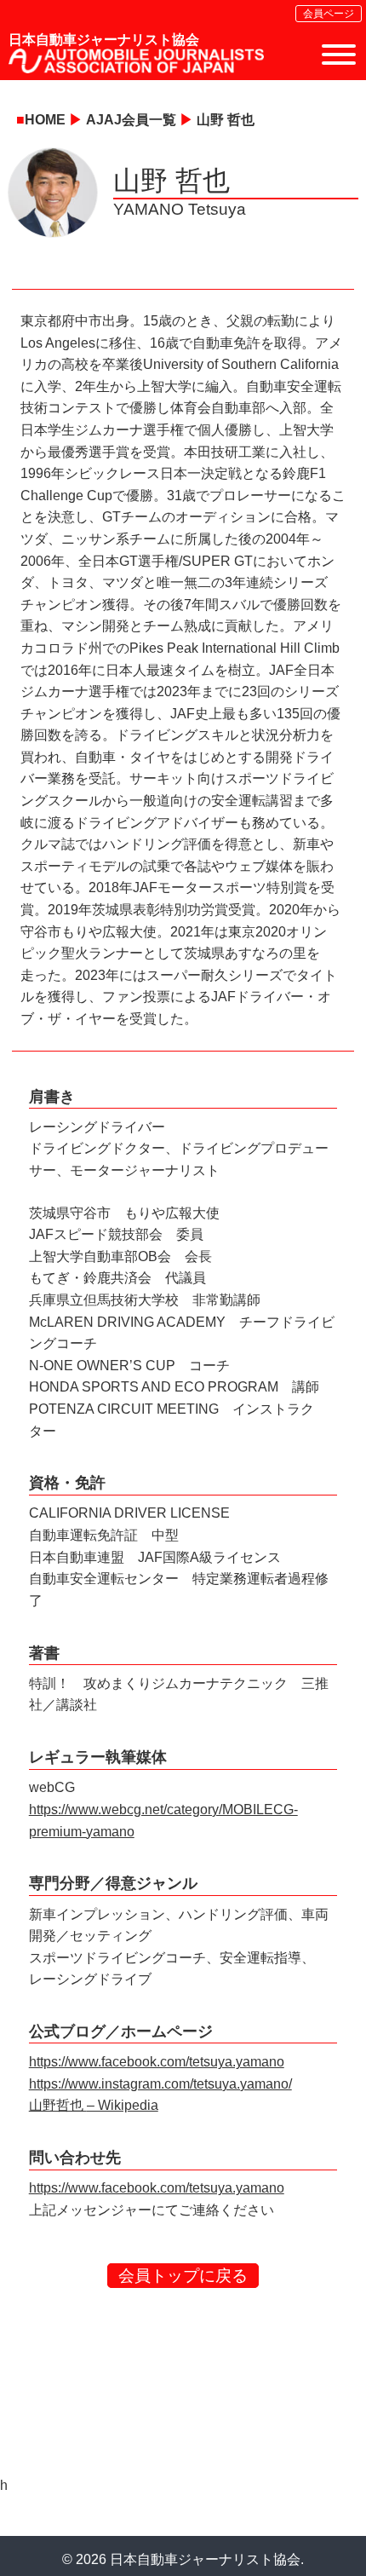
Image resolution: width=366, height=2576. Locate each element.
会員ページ (329, 14)
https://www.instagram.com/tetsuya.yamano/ (160, 2084)
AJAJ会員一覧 (131, 120)
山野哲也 (58, 2105)
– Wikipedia (123, 2105)
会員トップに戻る (183, 2276)
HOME (45, 120)
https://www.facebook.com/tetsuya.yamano (157, 2062)
